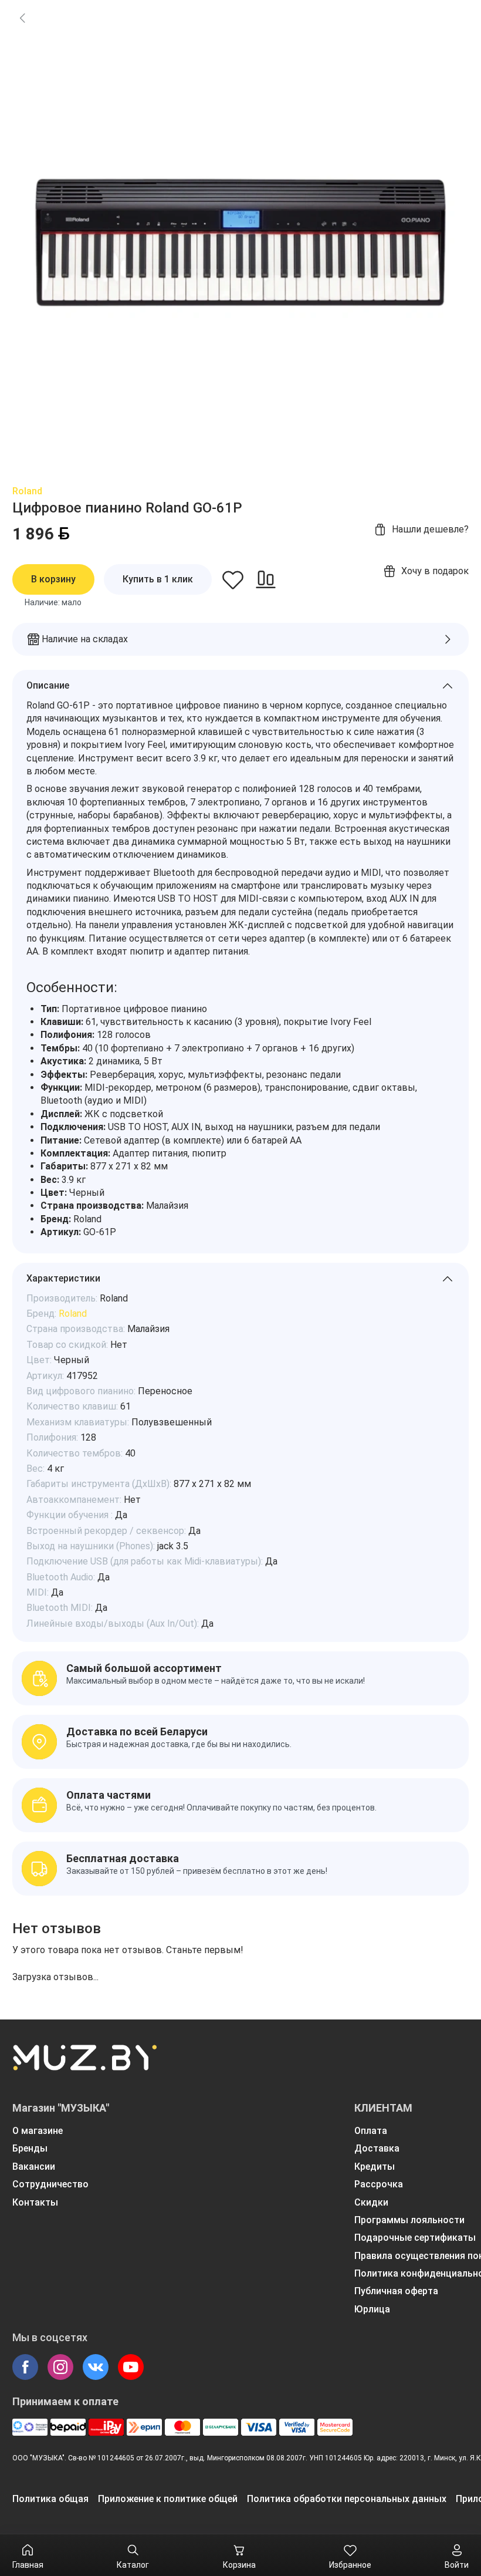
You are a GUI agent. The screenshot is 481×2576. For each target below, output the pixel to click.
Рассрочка (379, 2184)
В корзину (53, 579)
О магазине (38, 2131)
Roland (27, 491)
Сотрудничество (50, 2184)
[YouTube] (131, 2367)
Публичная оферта (396, 2291)
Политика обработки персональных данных (347, 2499)
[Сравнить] (266, 579)
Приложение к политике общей (168, 2499)
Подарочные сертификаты (415, 2238)
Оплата (371, 2131)
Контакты (35, 2202)
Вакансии (34, 2167)
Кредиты (375, 2167)
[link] (22, 18)
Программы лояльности (409, 2220)
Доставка (377, 2148)
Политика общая (50, 2499)
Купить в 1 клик (158, 579)
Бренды (30, 2148)
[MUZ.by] (84, 2065)
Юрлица (372, 2309)
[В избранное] (233, 579)
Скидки (371, 2202)
